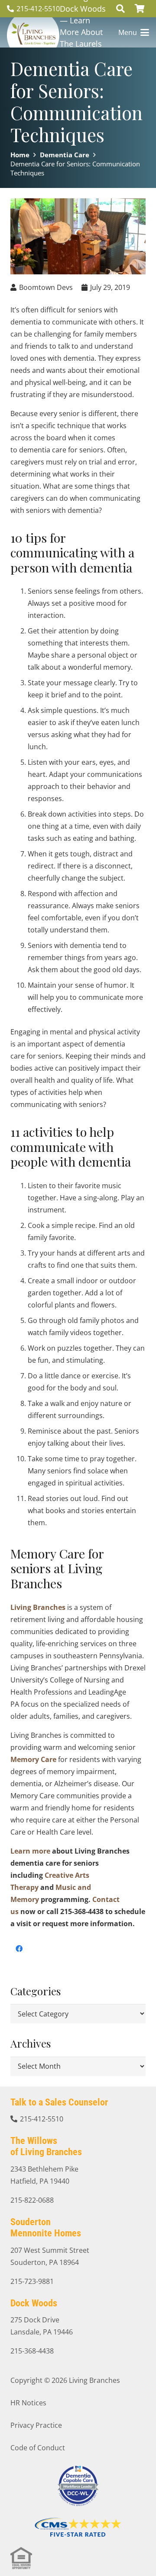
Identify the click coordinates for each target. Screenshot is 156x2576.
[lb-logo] (33, 32)
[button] (120, 9)
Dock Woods (34, 2303)
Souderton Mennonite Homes (46, 2228)
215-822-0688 (32, 2200)
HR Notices (28, 2403)
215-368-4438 (32, 2351)
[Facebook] (19, 1949)
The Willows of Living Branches (46, 2146)
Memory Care (33, 1759)
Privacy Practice (36, 2425)
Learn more (30, 1851)
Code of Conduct (38, 2448)
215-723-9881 (32, 2281)
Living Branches (38, 1607)
